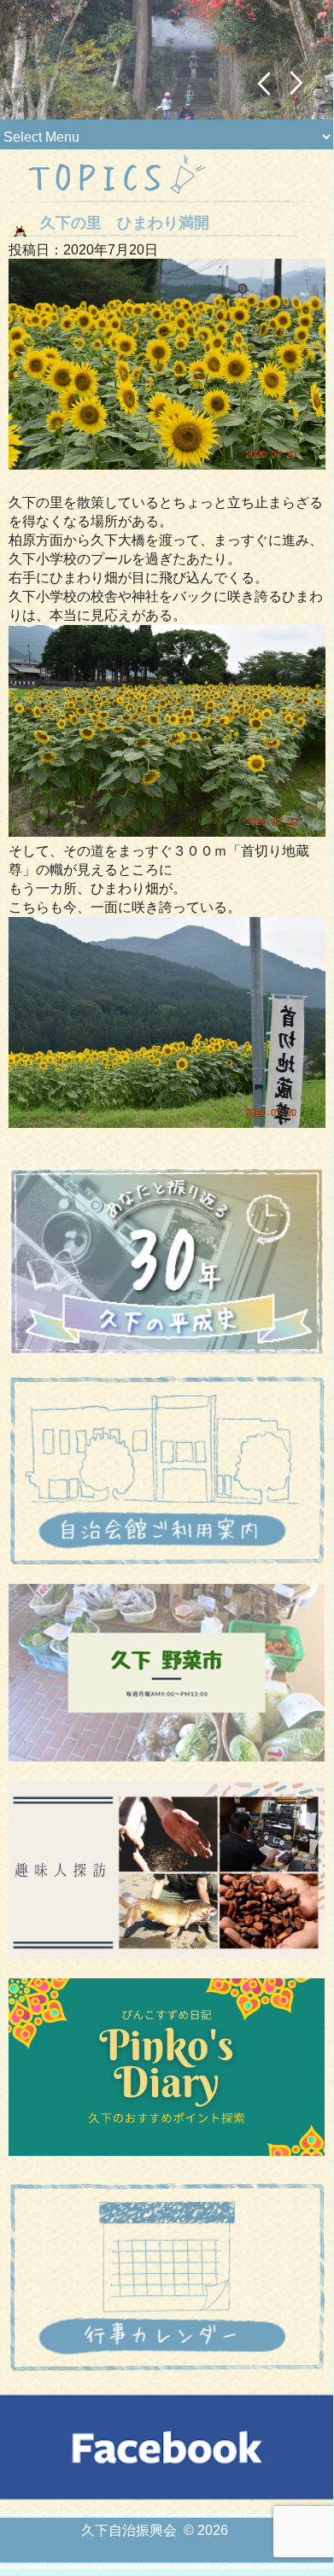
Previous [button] (264, 83)
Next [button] (297, 83)
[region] (167, 60)
